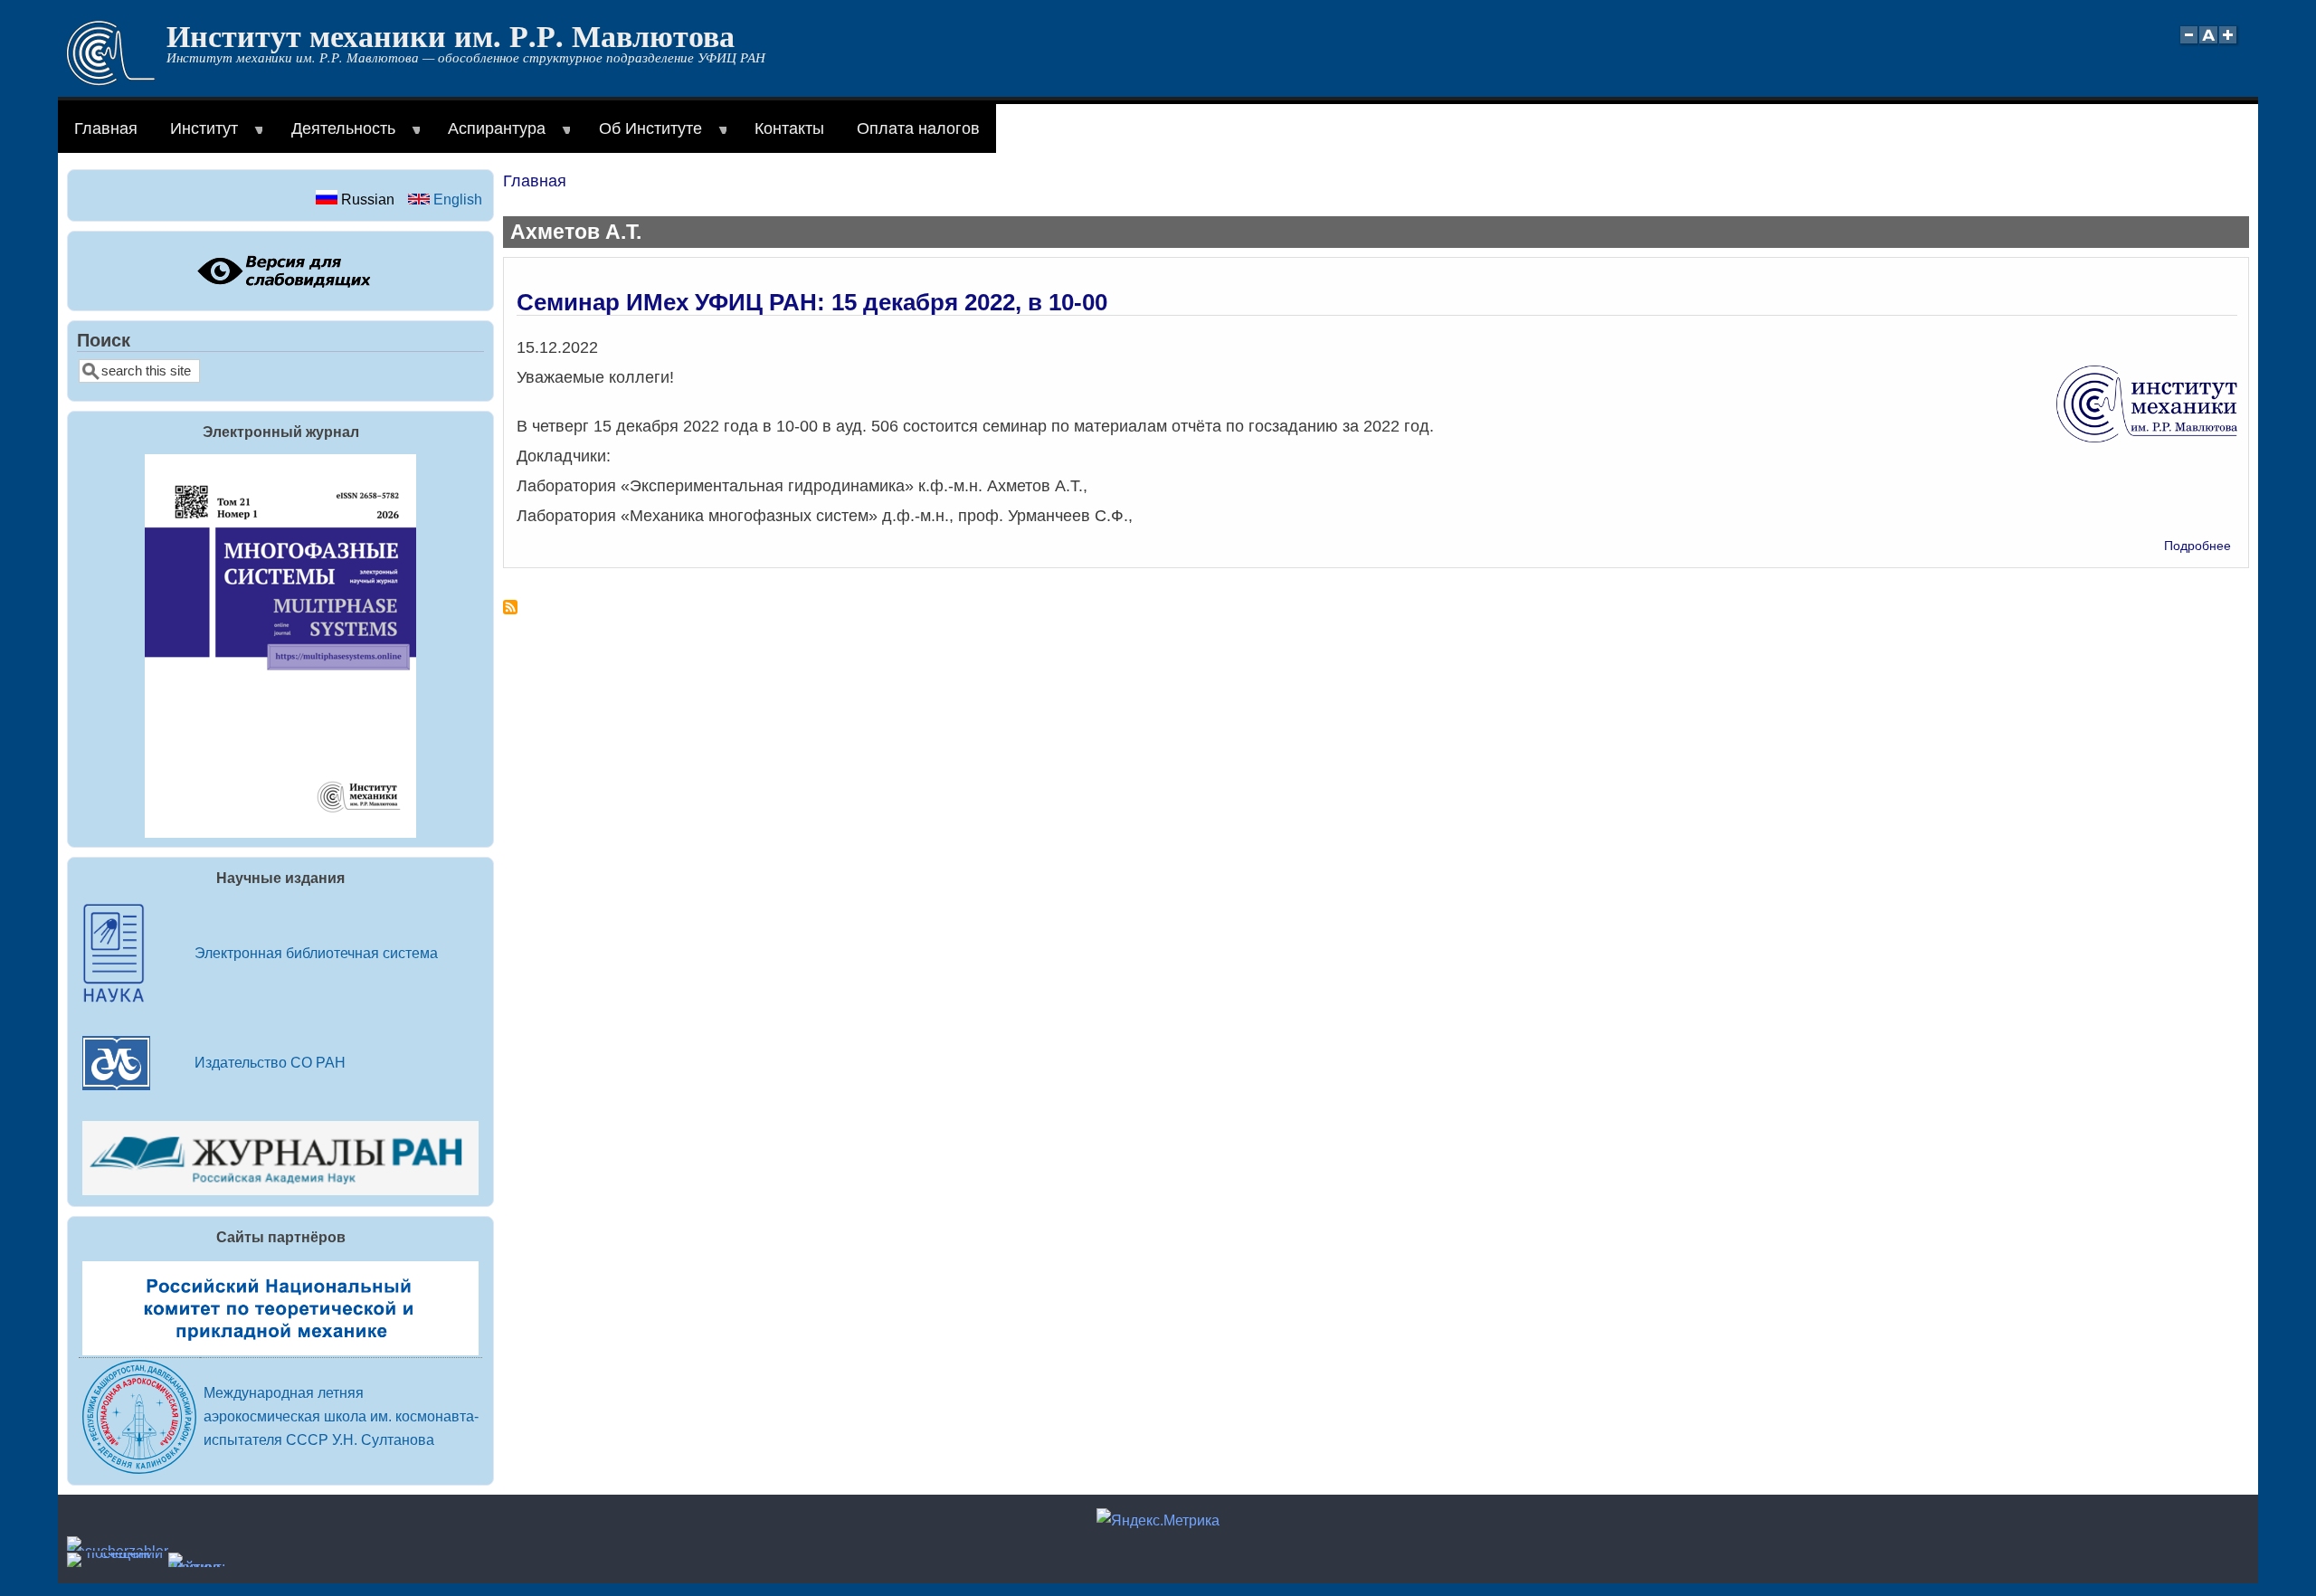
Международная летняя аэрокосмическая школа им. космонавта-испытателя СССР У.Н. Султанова (341, 1416)
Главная (106, 128)
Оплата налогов (918, 128)
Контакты (789, 128)
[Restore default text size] (2209, 45)
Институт (196, 136)
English (456, 199)
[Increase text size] (2230, 45)
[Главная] (111, 81)
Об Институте (642, 136)
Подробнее (2197, 546)
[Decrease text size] (2188, 45)
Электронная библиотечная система (316, 953)
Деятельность (335, 136)
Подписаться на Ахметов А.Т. (510, 614)
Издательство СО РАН (270, 1062)
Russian (366, 199)
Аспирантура (489, 136)
